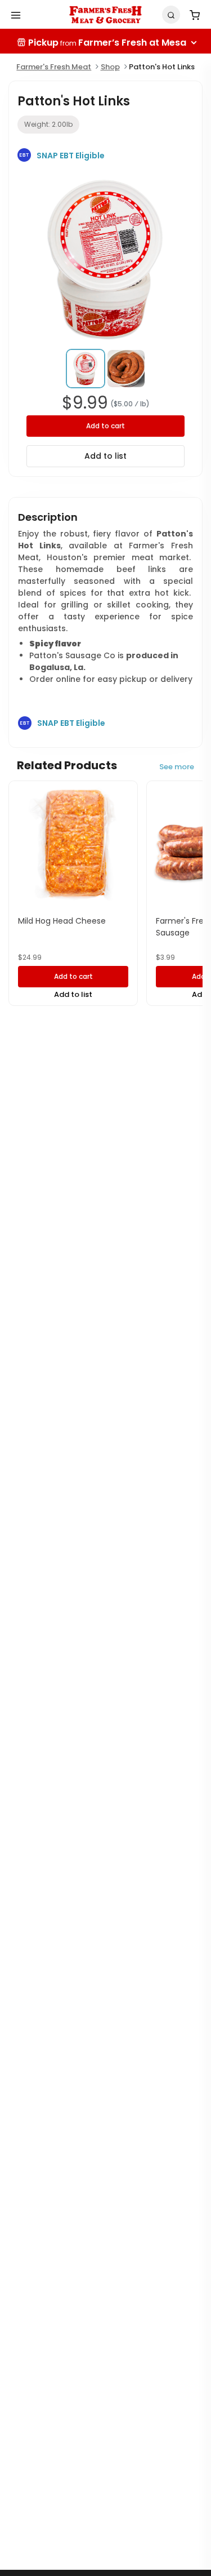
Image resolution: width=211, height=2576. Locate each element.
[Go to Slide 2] (126, 369)
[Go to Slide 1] (86, 369)
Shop (110, 67)
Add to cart (105, 426)
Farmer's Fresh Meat (54, 67)
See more (177, 767)
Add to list (105, 456)
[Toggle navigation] (16, 15)
